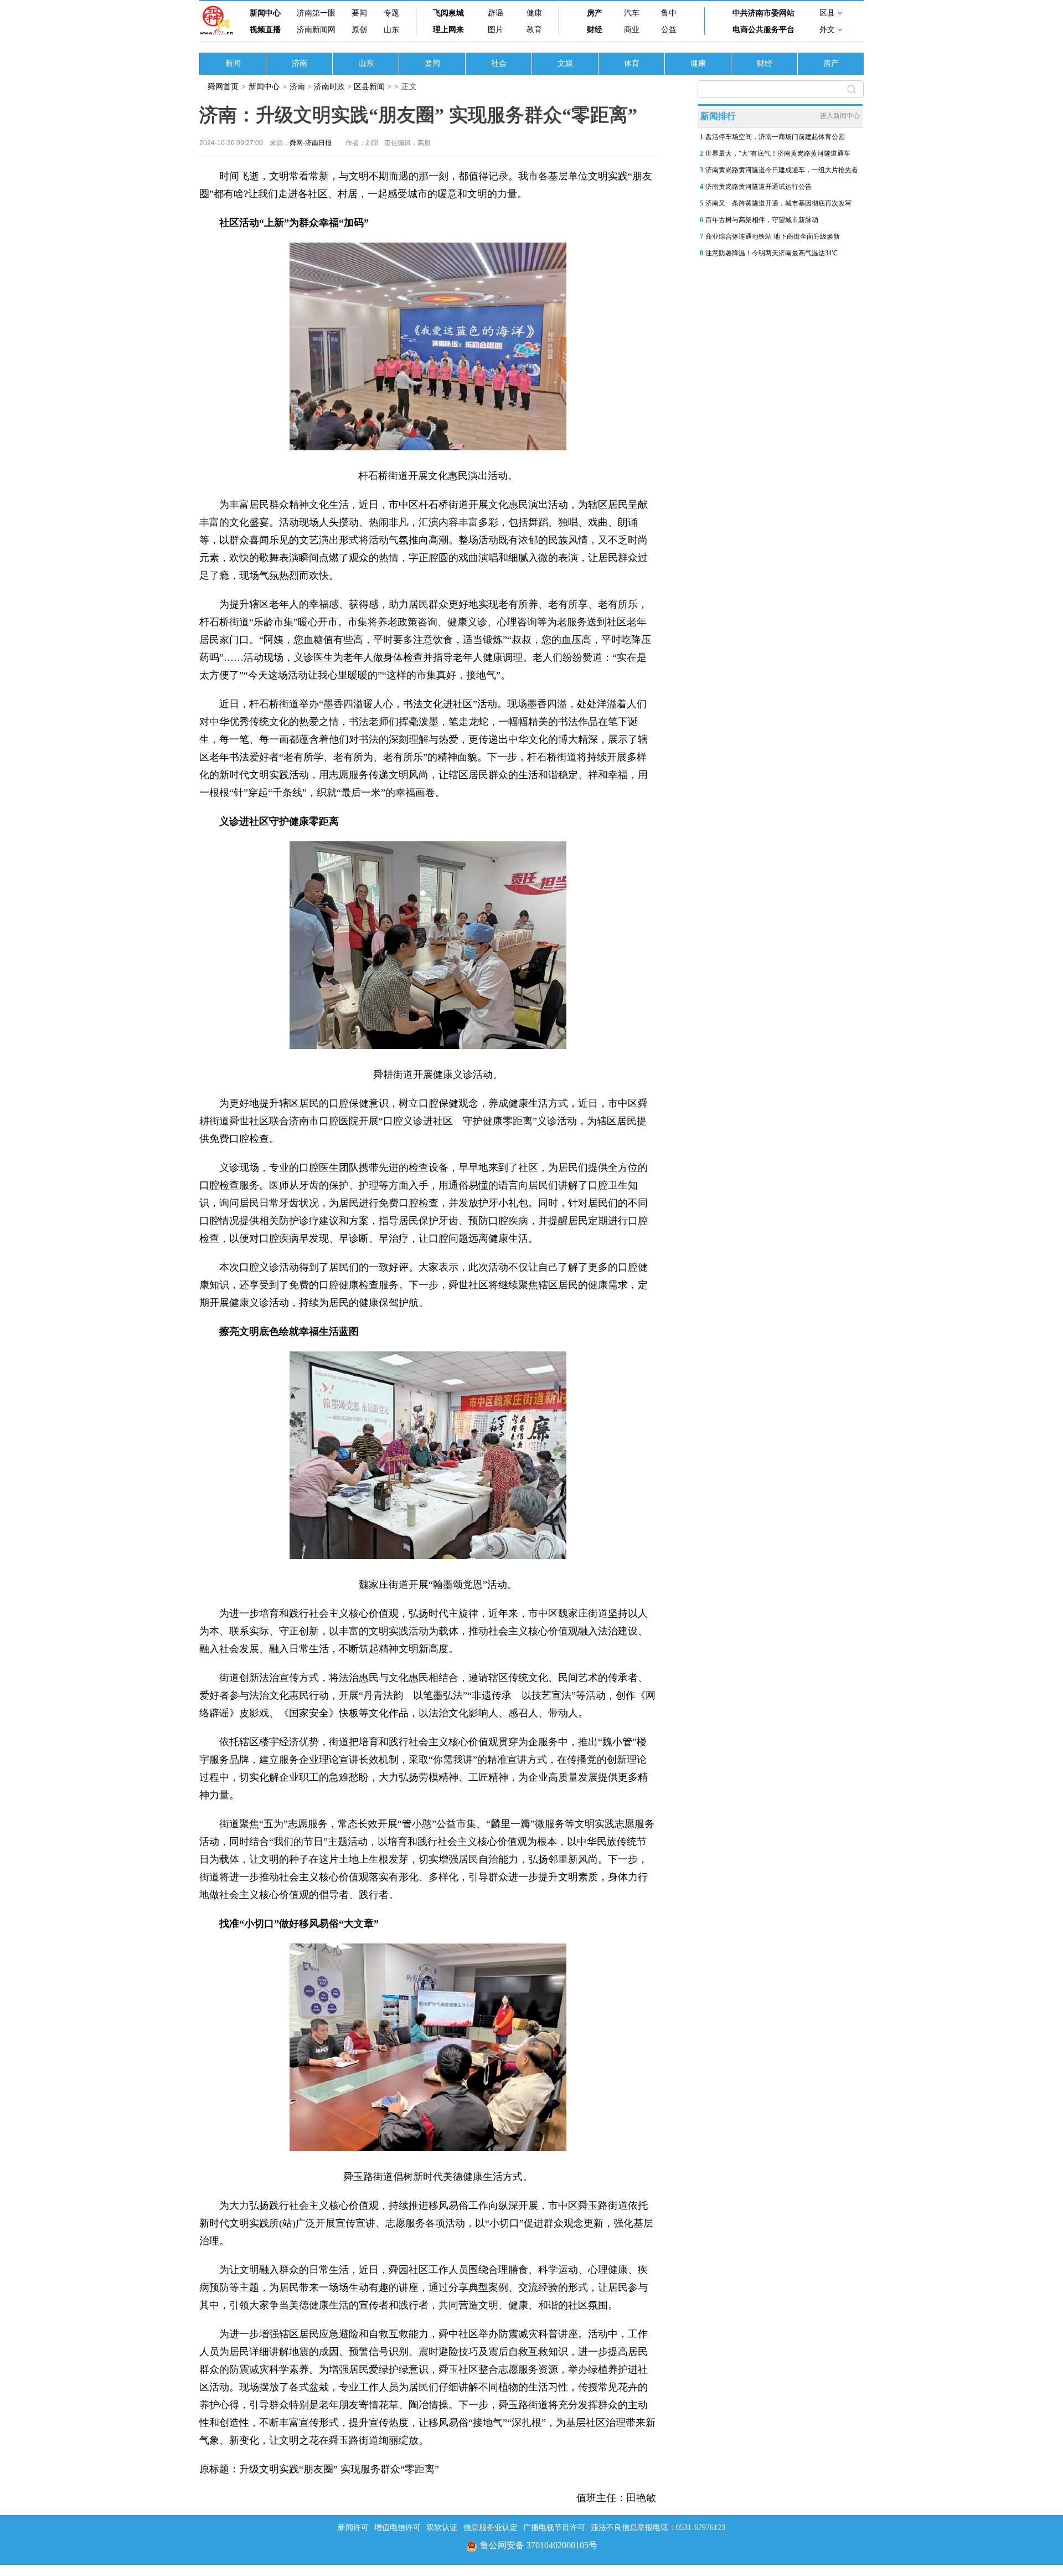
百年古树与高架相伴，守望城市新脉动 (762, 220)
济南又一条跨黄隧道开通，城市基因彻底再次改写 (778, 203)
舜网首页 (223, 87)
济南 (300, 63)
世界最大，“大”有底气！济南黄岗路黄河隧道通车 (778, 153)
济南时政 (329, 87)
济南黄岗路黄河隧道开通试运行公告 (758, 187)
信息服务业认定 (491, 2528)
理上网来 (448, 30)
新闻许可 (353, 2528)
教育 (534, 30)
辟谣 (496, 13)
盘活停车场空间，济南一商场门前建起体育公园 (775, 137)
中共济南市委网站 (763, 13)
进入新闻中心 (840, 116)
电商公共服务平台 (763, 30)
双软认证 (442, 2528)
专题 (391, 13)
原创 (359, 30)
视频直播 (265, 30)
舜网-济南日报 (311, 143)
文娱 (565, 63)
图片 (496, 30)
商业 (632, 30)
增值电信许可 (398, 2528)
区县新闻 (369, 87)
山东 (391, 30)
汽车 (632, 13)
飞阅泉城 (448, 13)
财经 (595, 30)
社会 (499, 63)
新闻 (233, 63)
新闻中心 (265, 13)
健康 (534, 13)
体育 (632, 63)
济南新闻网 (316, 30)
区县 (827, 13)
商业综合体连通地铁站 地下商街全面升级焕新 (773, 236)
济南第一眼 (316, 13)
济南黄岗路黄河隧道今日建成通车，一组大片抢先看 (782, 170)
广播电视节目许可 (554, 2528)
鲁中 (669, 13)
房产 (595, 13)
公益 (669, 30)
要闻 (359, 13)
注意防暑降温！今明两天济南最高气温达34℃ (772, 253)
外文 (827, 30)
